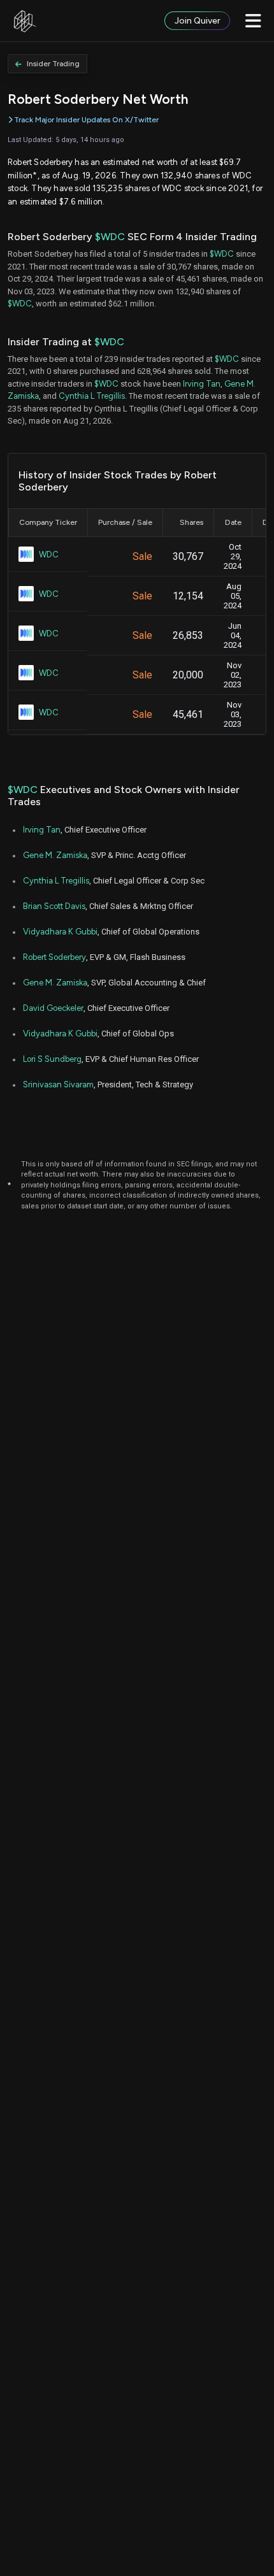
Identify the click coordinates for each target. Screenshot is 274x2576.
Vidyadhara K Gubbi (60, 932)
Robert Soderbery (54, 957)
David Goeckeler (53, 1008)
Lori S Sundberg (52, 1059)
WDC (49, 555)
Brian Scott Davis (54, 906)
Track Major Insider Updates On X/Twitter (86, 120)
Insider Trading (53, 64)
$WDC (110, 237)
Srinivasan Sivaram (58, 1084)
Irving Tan (202, 384)
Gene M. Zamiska (55, 855)
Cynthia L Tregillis (92, 396)
